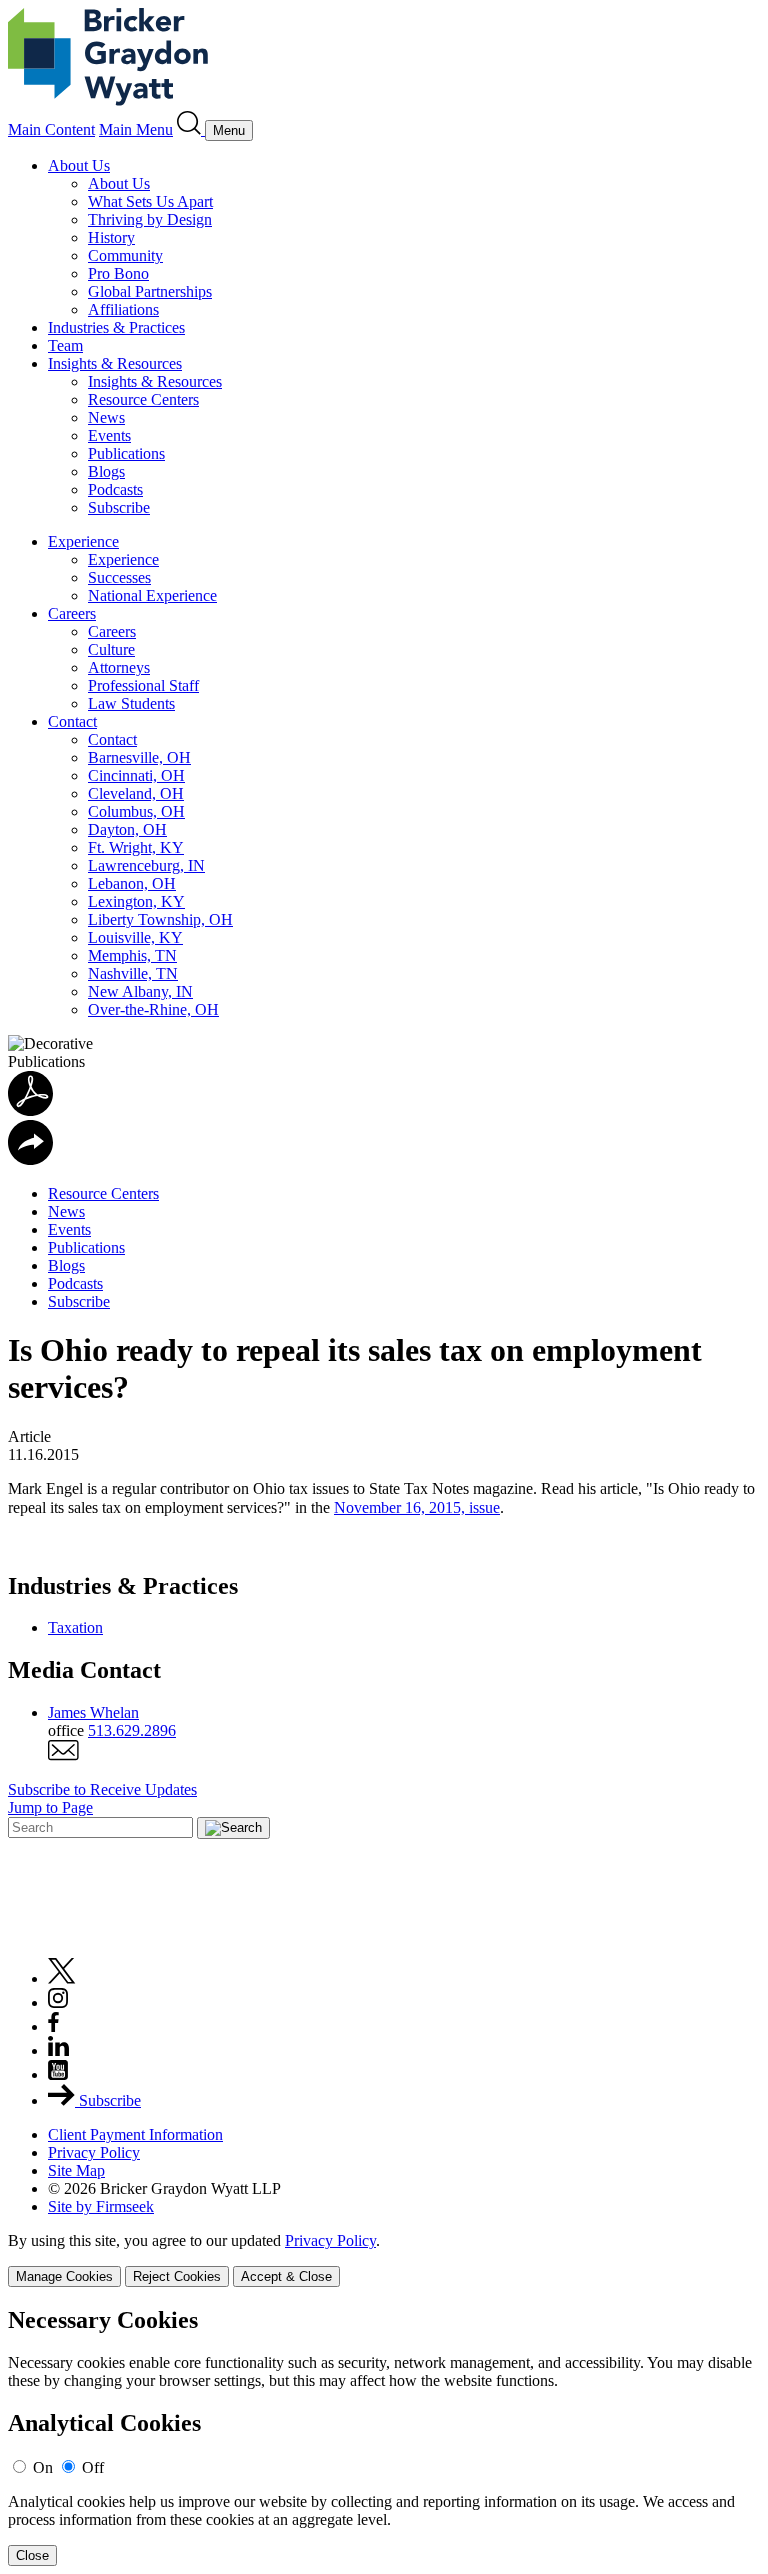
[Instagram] (59, 2002)
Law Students (131, 703)
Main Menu (136, 129)
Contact (72, 721)
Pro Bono (118, 273)
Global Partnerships (150, 291)
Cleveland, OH (136, 793)
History (111, 237)
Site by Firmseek (101, 2206)
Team (65, 345)
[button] (30, 1159)
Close (32, 2555)
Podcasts (115, 489)
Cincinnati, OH (136, 775)
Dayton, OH (127, 829)
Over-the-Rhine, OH (153, 1009)
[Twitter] (62, 1978)
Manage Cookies (64, 2276)
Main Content (51, 129)
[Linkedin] (58, 2050)
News (106, 417)
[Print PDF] (30, 1110)
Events (109, 435)
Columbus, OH (136, 811)
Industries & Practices (116, 327)
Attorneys (119, 667)
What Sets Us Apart (150, 201)
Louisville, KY (135, 937)
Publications (126, 453)
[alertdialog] (384, 2436)
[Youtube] (58, 2074)
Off (93, 2467)
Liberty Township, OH (160, 919)
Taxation (75, 1627)
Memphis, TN (132, 955)
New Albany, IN (140, 991)
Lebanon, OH (132, 883)
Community (125, 255)
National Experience (152, 595)
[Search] (191, 129)
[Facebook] (53, 2026)
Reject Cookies (177, 2276)
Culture (111, 649)
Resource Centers (143, 399)
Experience (83, 541)
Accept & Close (286, 2276)
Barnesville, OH (139, 757)
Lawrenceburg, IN (146, 865)
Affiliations (123, 309)
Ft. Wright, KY (136, 847)
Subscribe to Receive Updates (102, 1789)
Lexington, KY (136, 901)
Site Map (76, 2170)
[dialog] (384, 2259)
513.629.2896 (132, 1730)
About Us (79, 165)
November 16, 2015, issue (417, 1507)
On (43, 2467)
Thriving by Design (150, 219)
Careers (72, 613)
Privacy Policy (94, 2152)
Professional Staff (143, 685)
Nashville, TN (133, 973)
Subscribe (119, 507)
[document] (384, 2436)
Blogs (106, 471)
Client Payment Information (135, 2134)
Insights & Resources (115, 363)
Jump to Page (50, 1807)
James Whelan (93, 1712)
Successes (119, 577)
